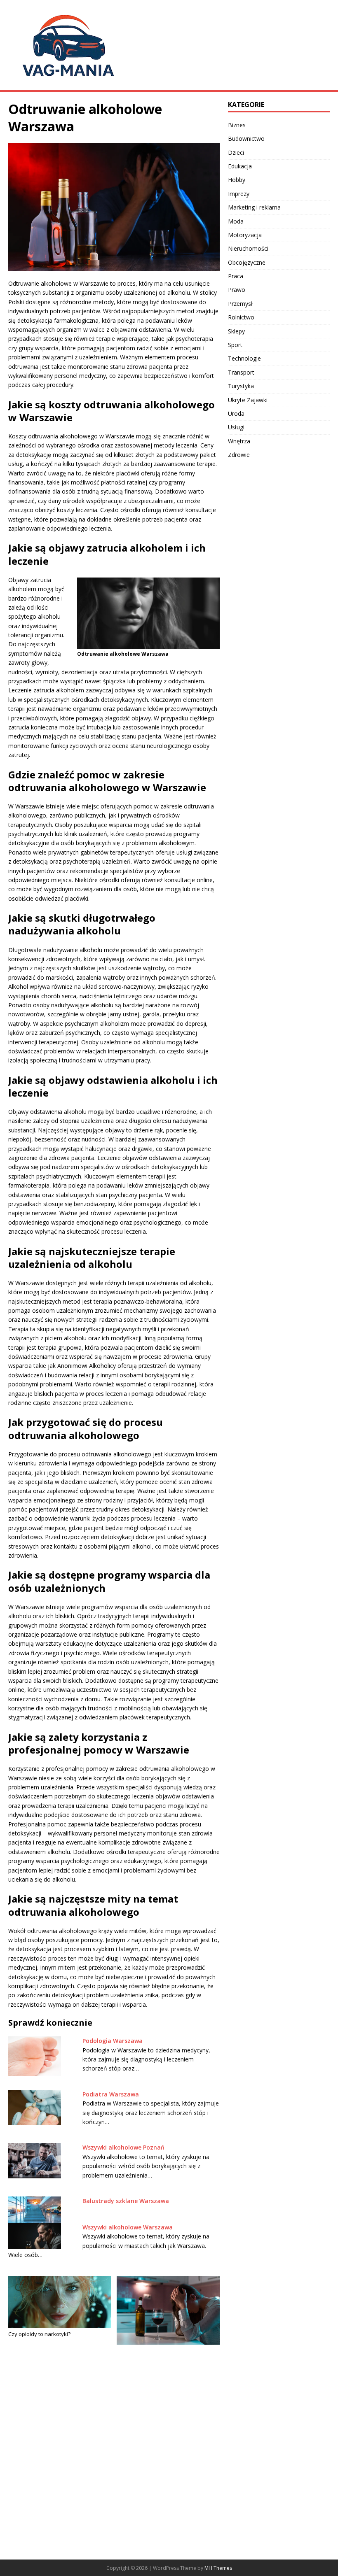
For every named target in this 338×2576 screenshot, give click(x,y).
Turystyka (241, 386)
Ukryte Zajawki (248, 400)
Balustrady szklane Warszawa (126, 2201)
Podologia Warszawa (113, 2041)
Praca (236, 276)
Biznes (237, 125)
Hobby (237, 180)
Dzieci (236, 153)
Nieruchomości (248, 248)
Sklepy (236, 331)
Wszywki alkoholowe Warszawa (128, 2227)
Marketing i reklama (254, 207)
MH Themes (218, 2568)
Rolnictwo (241, 317)
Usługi (236, 427)
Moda (236, 221)
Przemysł (240, 304)
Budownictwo (246, 139)
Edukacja (240, 166)
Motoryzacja (245, 235)
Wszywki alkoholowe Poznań (123, 2147)
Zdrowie (239, 455)
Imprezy (239, 194)
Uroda (236, 413)
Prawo (237, 290)
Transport (241, 372)
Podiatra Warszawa (111, 2094)
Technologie (244, 358)
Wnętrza (239, 441)
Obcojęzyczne (247, 262)
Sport (235, 345)
